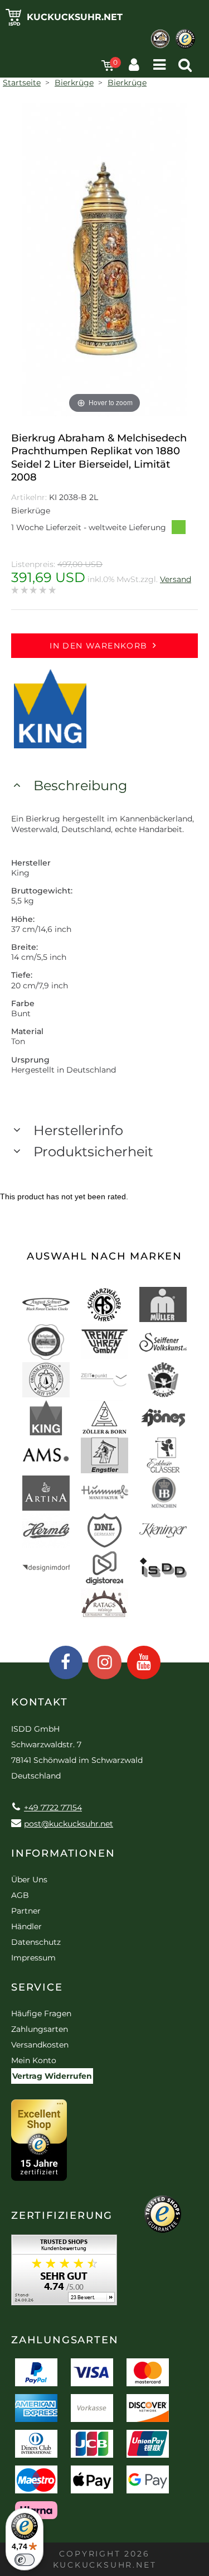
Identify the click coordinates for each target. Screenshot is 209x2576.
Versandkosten (40, 2045)
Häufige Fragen (41, 2013)
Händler (26, 1926)
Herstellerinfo (78, 1130)
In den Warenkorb (98, 646)
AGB (20, 1895)
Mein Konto (34, 2060)
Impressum (33, 1958)
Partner (26, 1911)
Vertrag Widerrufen (52, 2076)
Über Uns (29, 1880)
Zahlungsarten (40, 2029)
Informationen (63, 1853)
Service (37, 1987)
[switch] (25, 2560)
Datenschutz (36, 1942)
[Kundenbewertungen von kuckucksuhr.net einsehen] (64, 2274)
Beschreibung (80, 785)
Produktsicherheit (93, 1152)
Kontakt (40, 1702)
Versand (176, 579)
